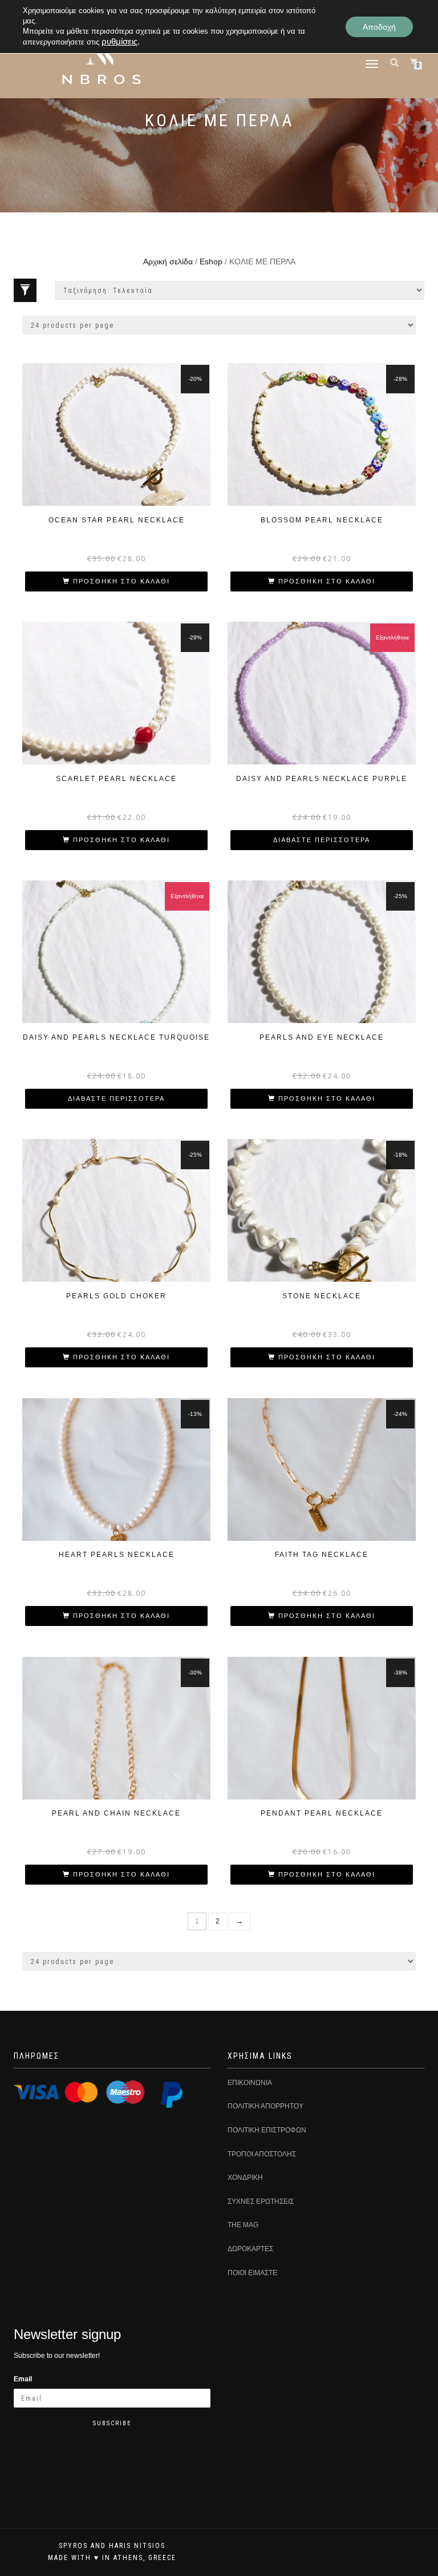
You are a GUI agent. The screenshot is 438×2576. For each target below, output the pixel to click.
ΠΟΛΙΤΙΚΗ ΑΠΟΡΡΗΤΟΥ (265, 2106)
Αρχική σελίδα (168, 261)
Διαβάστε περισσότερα (322, 840)
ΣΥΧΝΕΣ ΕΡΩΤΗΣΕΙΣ (261, 2201)
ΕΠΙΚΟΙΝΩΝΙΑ (250, 2083)
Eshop (211, 261)
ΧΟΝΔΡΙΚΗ (245, 2177)
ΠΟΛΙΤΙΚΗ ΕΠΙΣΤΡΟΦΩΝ (267, 2130)
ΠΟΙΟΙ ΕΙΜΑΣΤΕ (252, 2273)
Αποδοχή (379, 27)
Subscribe (112, 2423)
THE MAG (243, 2225)
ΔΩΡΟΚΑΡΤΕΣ (250, 2249)
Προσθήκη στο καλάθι (121, 581)
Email (23, 2379)
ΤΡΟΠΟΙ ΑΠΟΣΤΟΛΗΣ (262, 2154)
